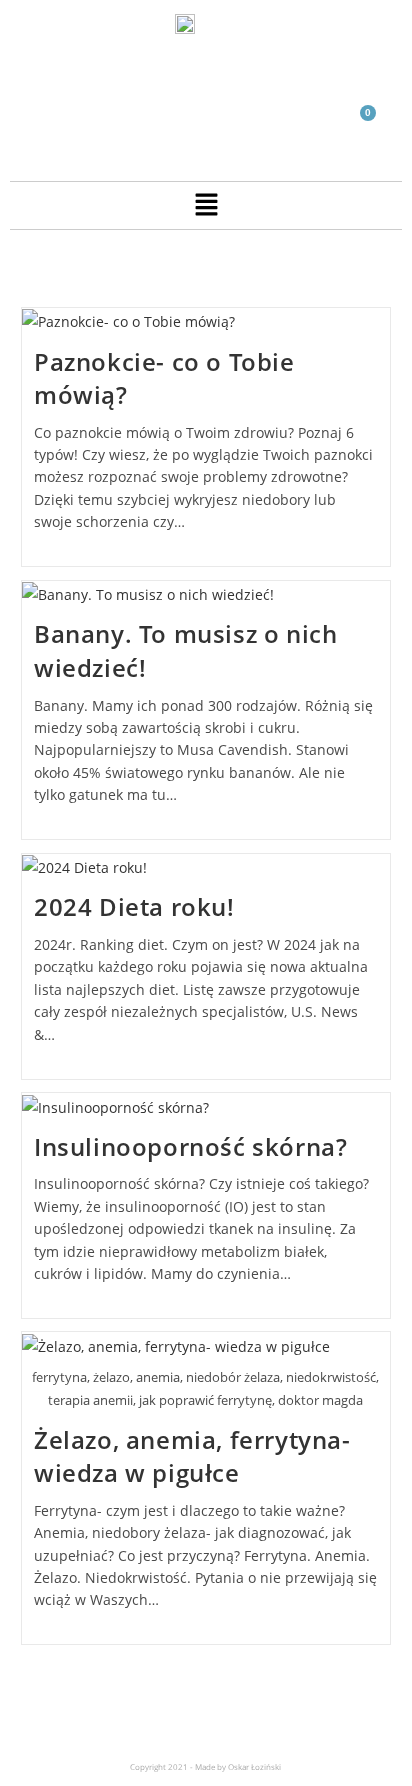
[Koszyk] (359, 124)
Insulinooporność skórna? (190, 1146)
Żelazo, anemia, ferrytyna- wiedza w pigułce (192, 1456)
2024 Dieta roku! (134, 906)
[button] (206, 205)
